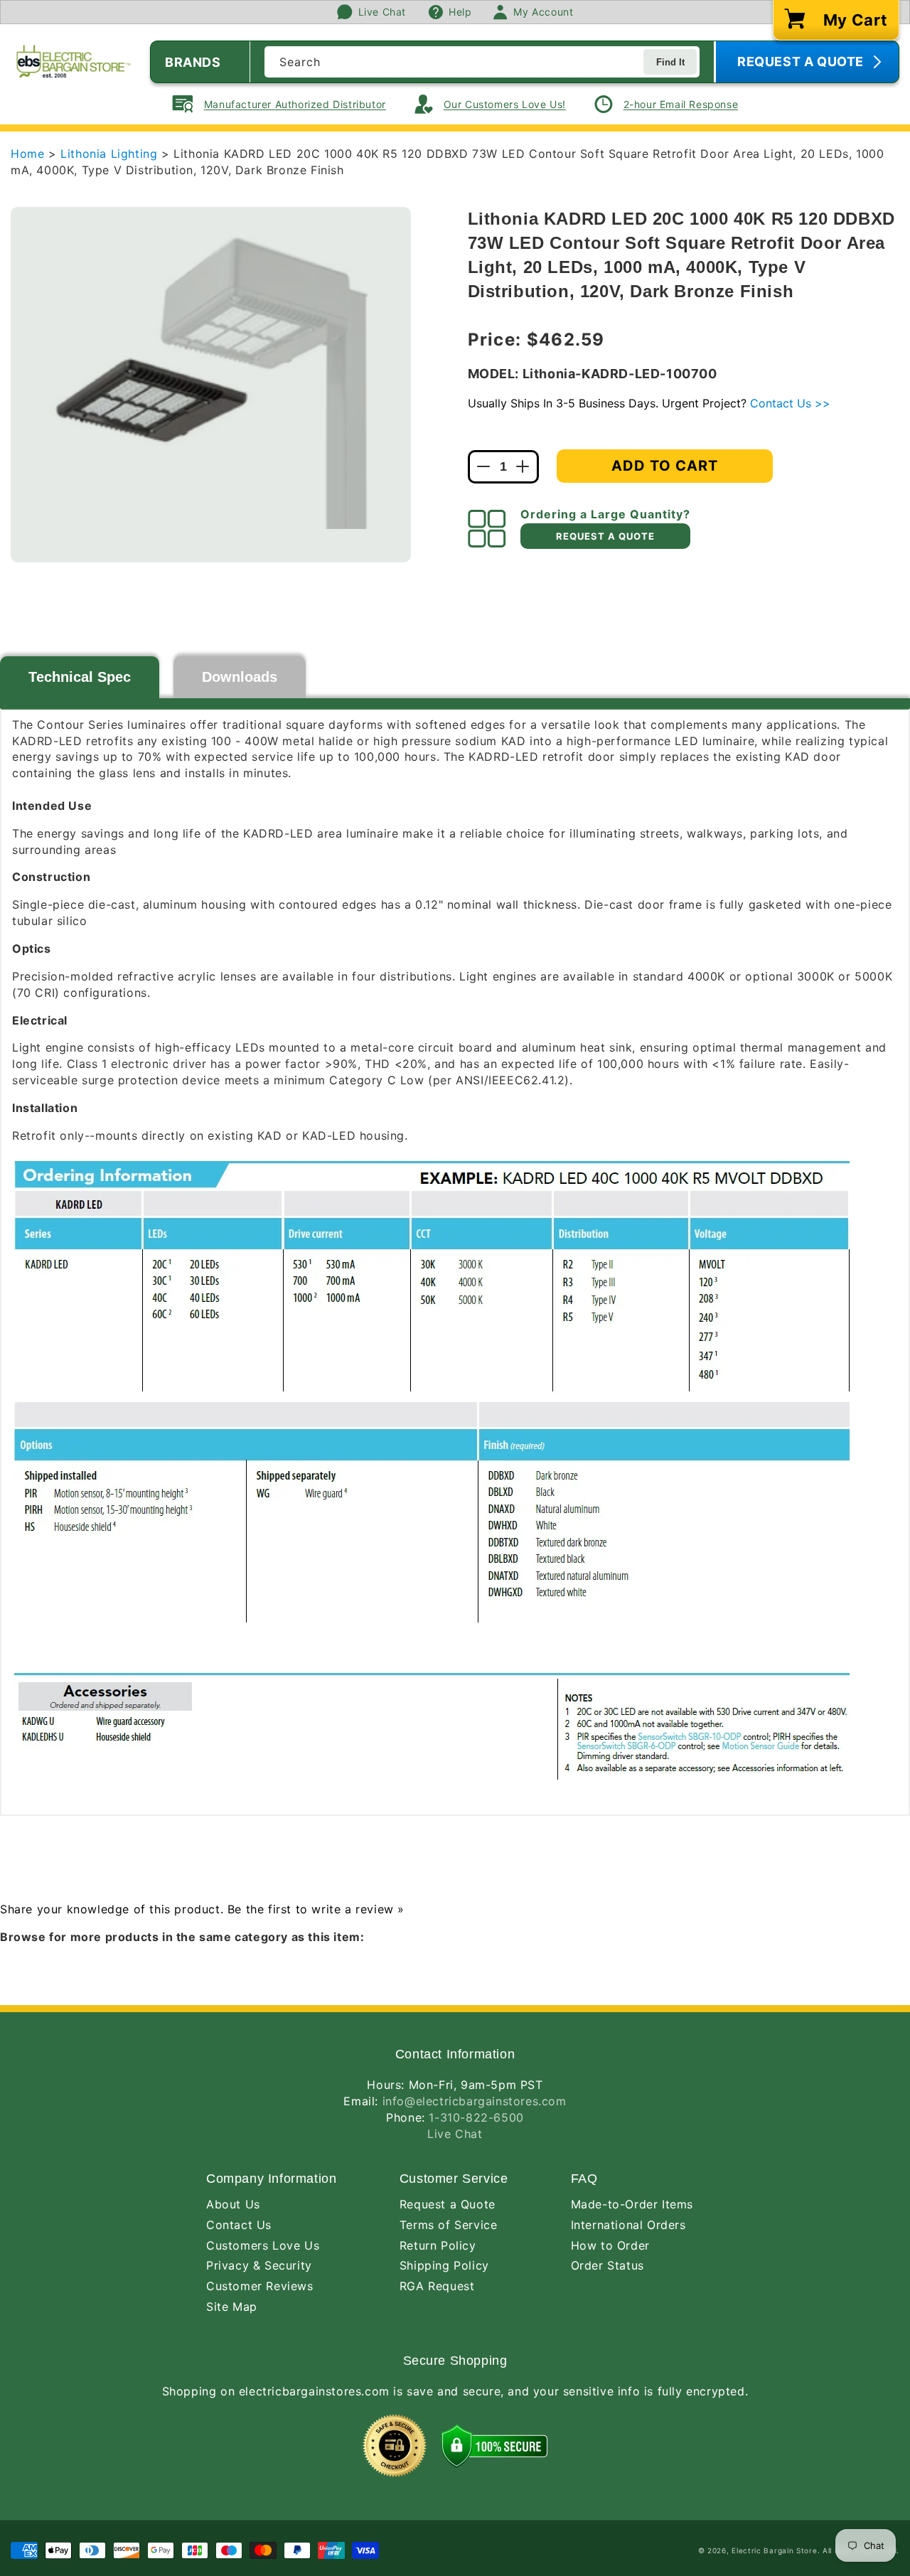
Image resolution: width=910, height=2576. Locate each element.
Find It (670, 62)
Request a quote (605, 536)
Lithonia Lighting (111, 154)
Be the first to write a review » (316, 1909)
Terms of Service (449, 2225)
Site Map (232, 2307)
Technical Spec (80, 677)
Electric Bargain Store (774, 2550)
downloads (240, 677)
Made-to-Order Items (632, 2204)
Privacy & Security (259, 2265)
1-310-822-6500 (476, 2117)
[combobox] (482, 62)
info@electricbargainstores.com (475, 2101)
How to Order (610, 2245)
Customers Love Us (263, 2245)
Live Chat (455, 2134)
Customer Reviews (260, 2286)
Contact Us (239, 2225)
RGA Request (437, 2286)
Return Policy (438, 2245)
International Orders (628, 2225)
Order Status (607, 2265)
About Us (233, 2204)
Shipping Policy (444, 2265)
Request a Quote (448, 2204)
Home (27, 154)
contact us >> (790, 403)
